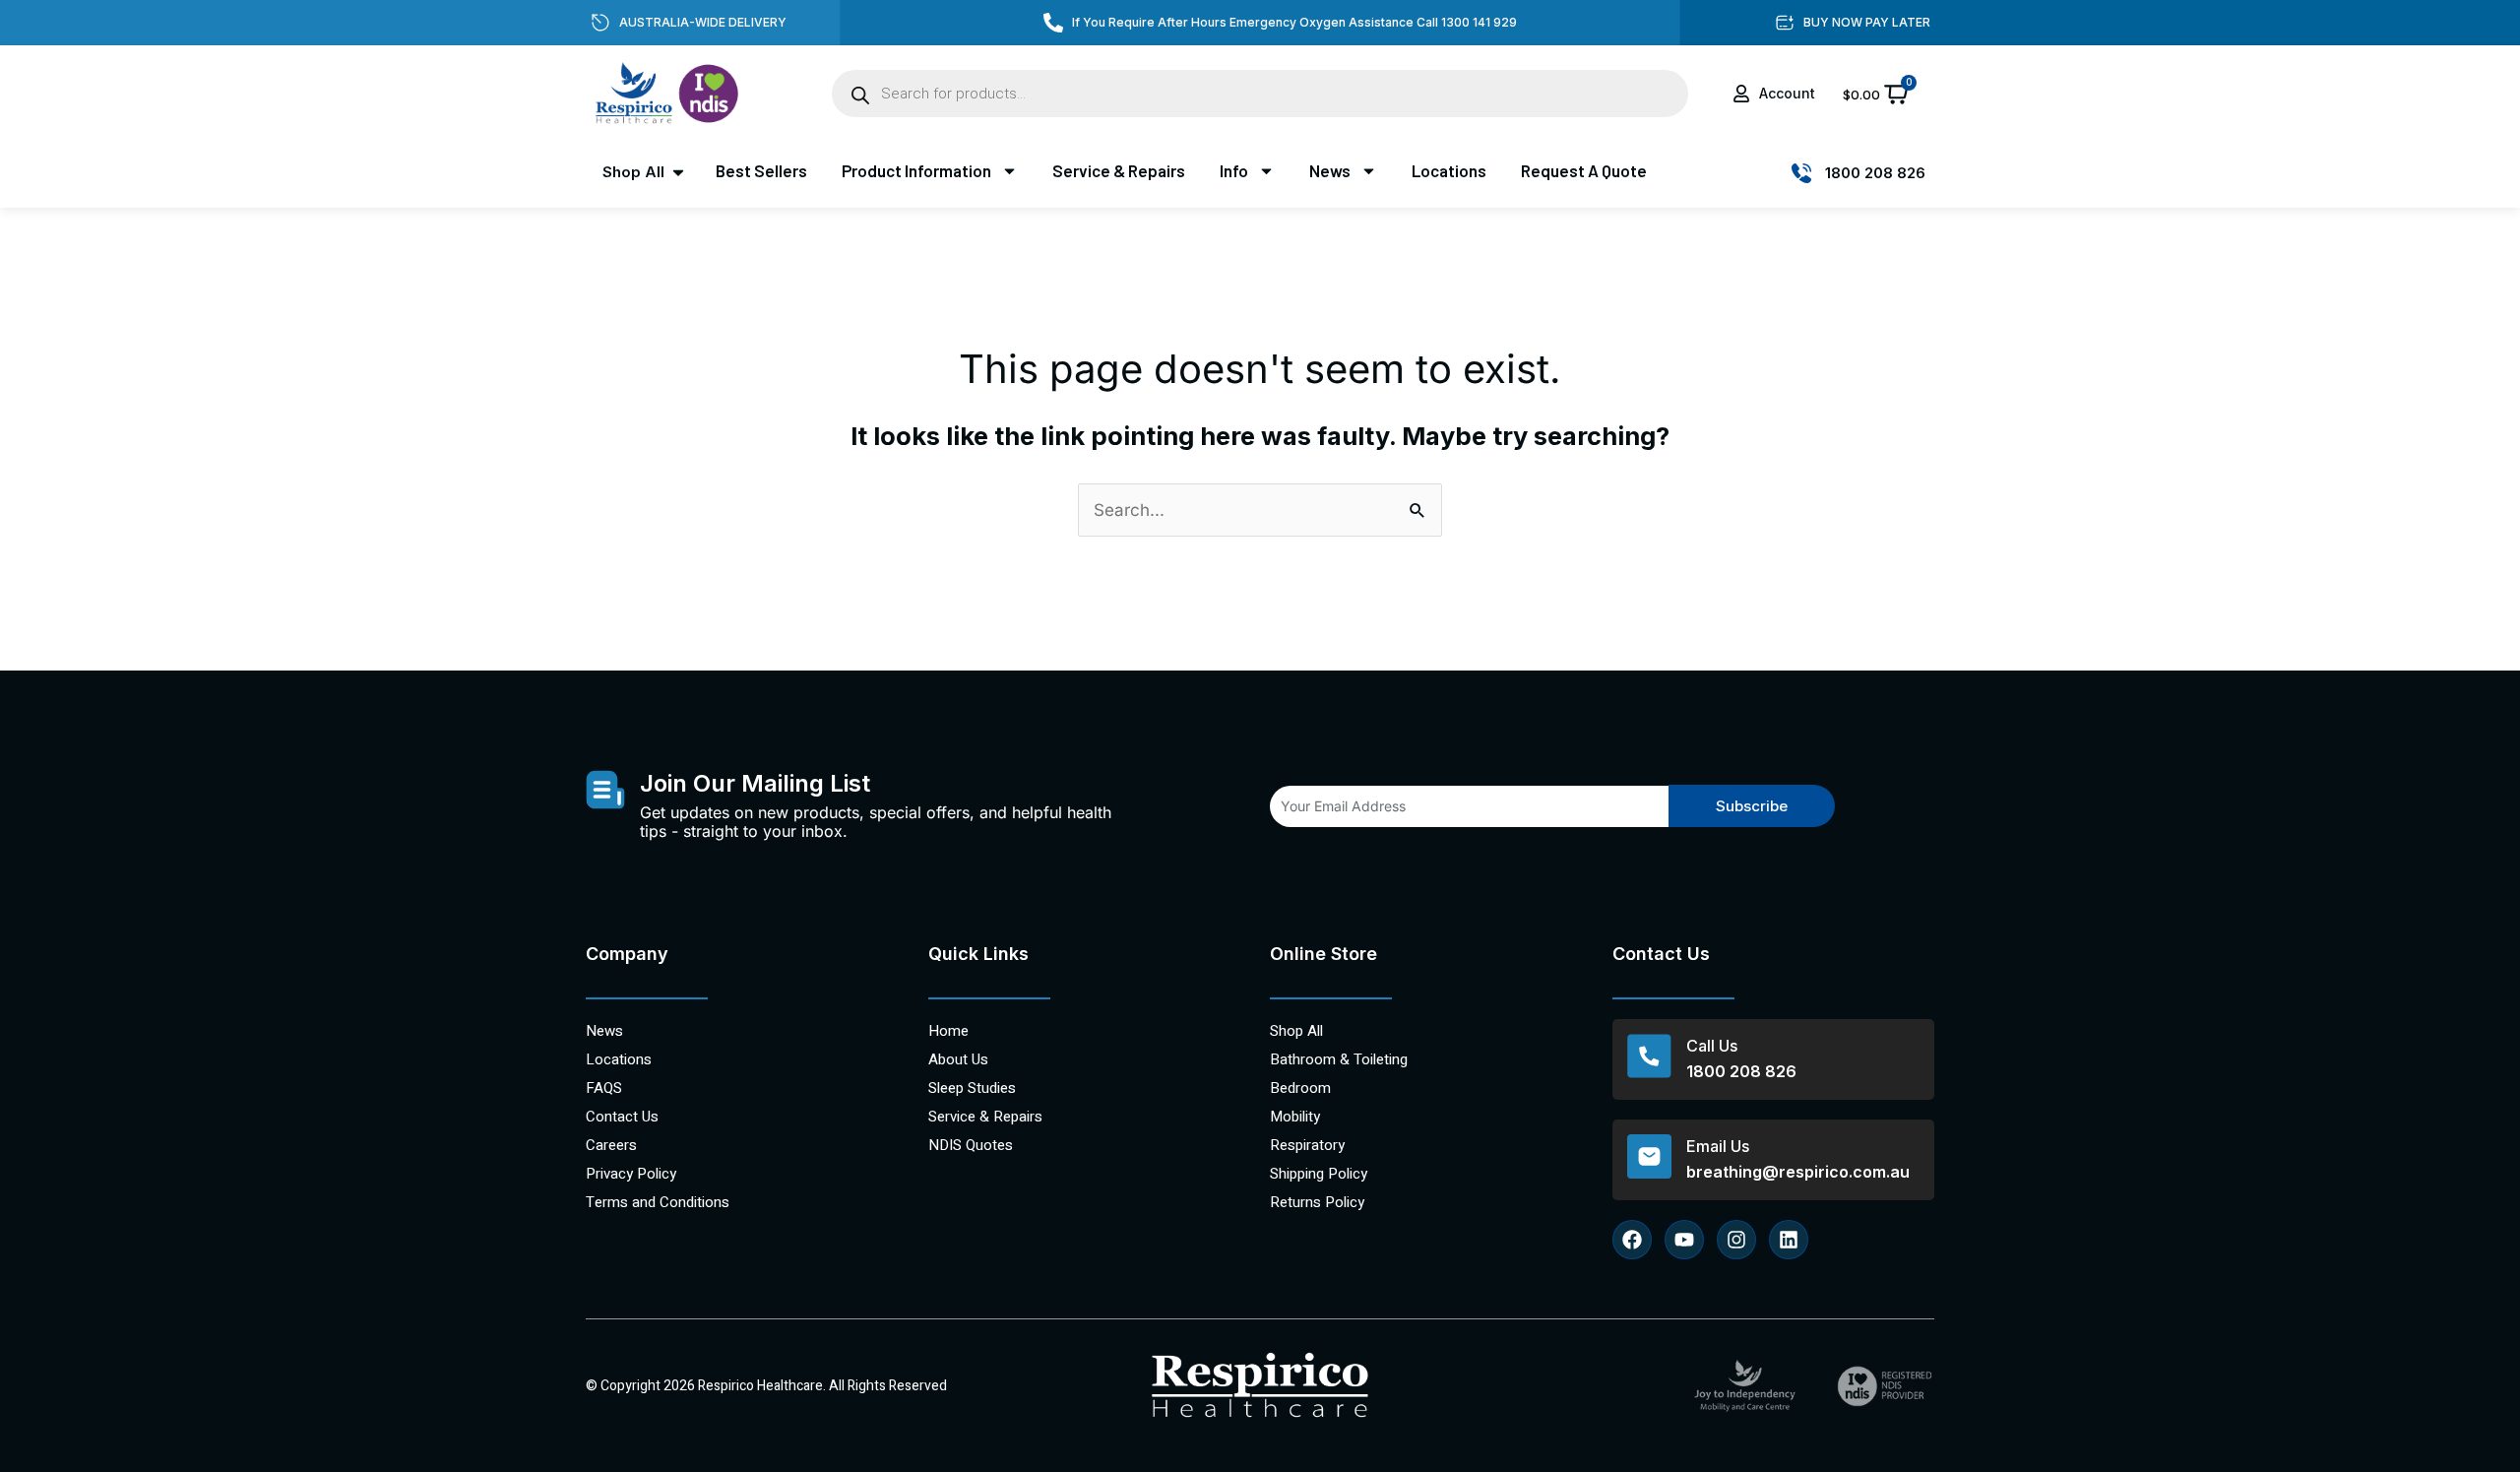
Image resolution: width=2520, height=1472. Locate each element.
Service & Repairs (1119, 170)
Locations (1449, 170)
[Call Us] (1649, 1056)
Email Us (1718, 1146)
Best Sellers (761, 170)
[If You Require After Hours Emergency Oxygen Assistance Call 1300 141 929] (1053, 23)
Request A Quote (1584, 170)
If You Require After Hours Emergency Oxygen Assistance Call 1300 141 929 (1294, 22)
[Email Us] (1649, 1156)
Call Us (1712, 1046)
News (1330, 170)
